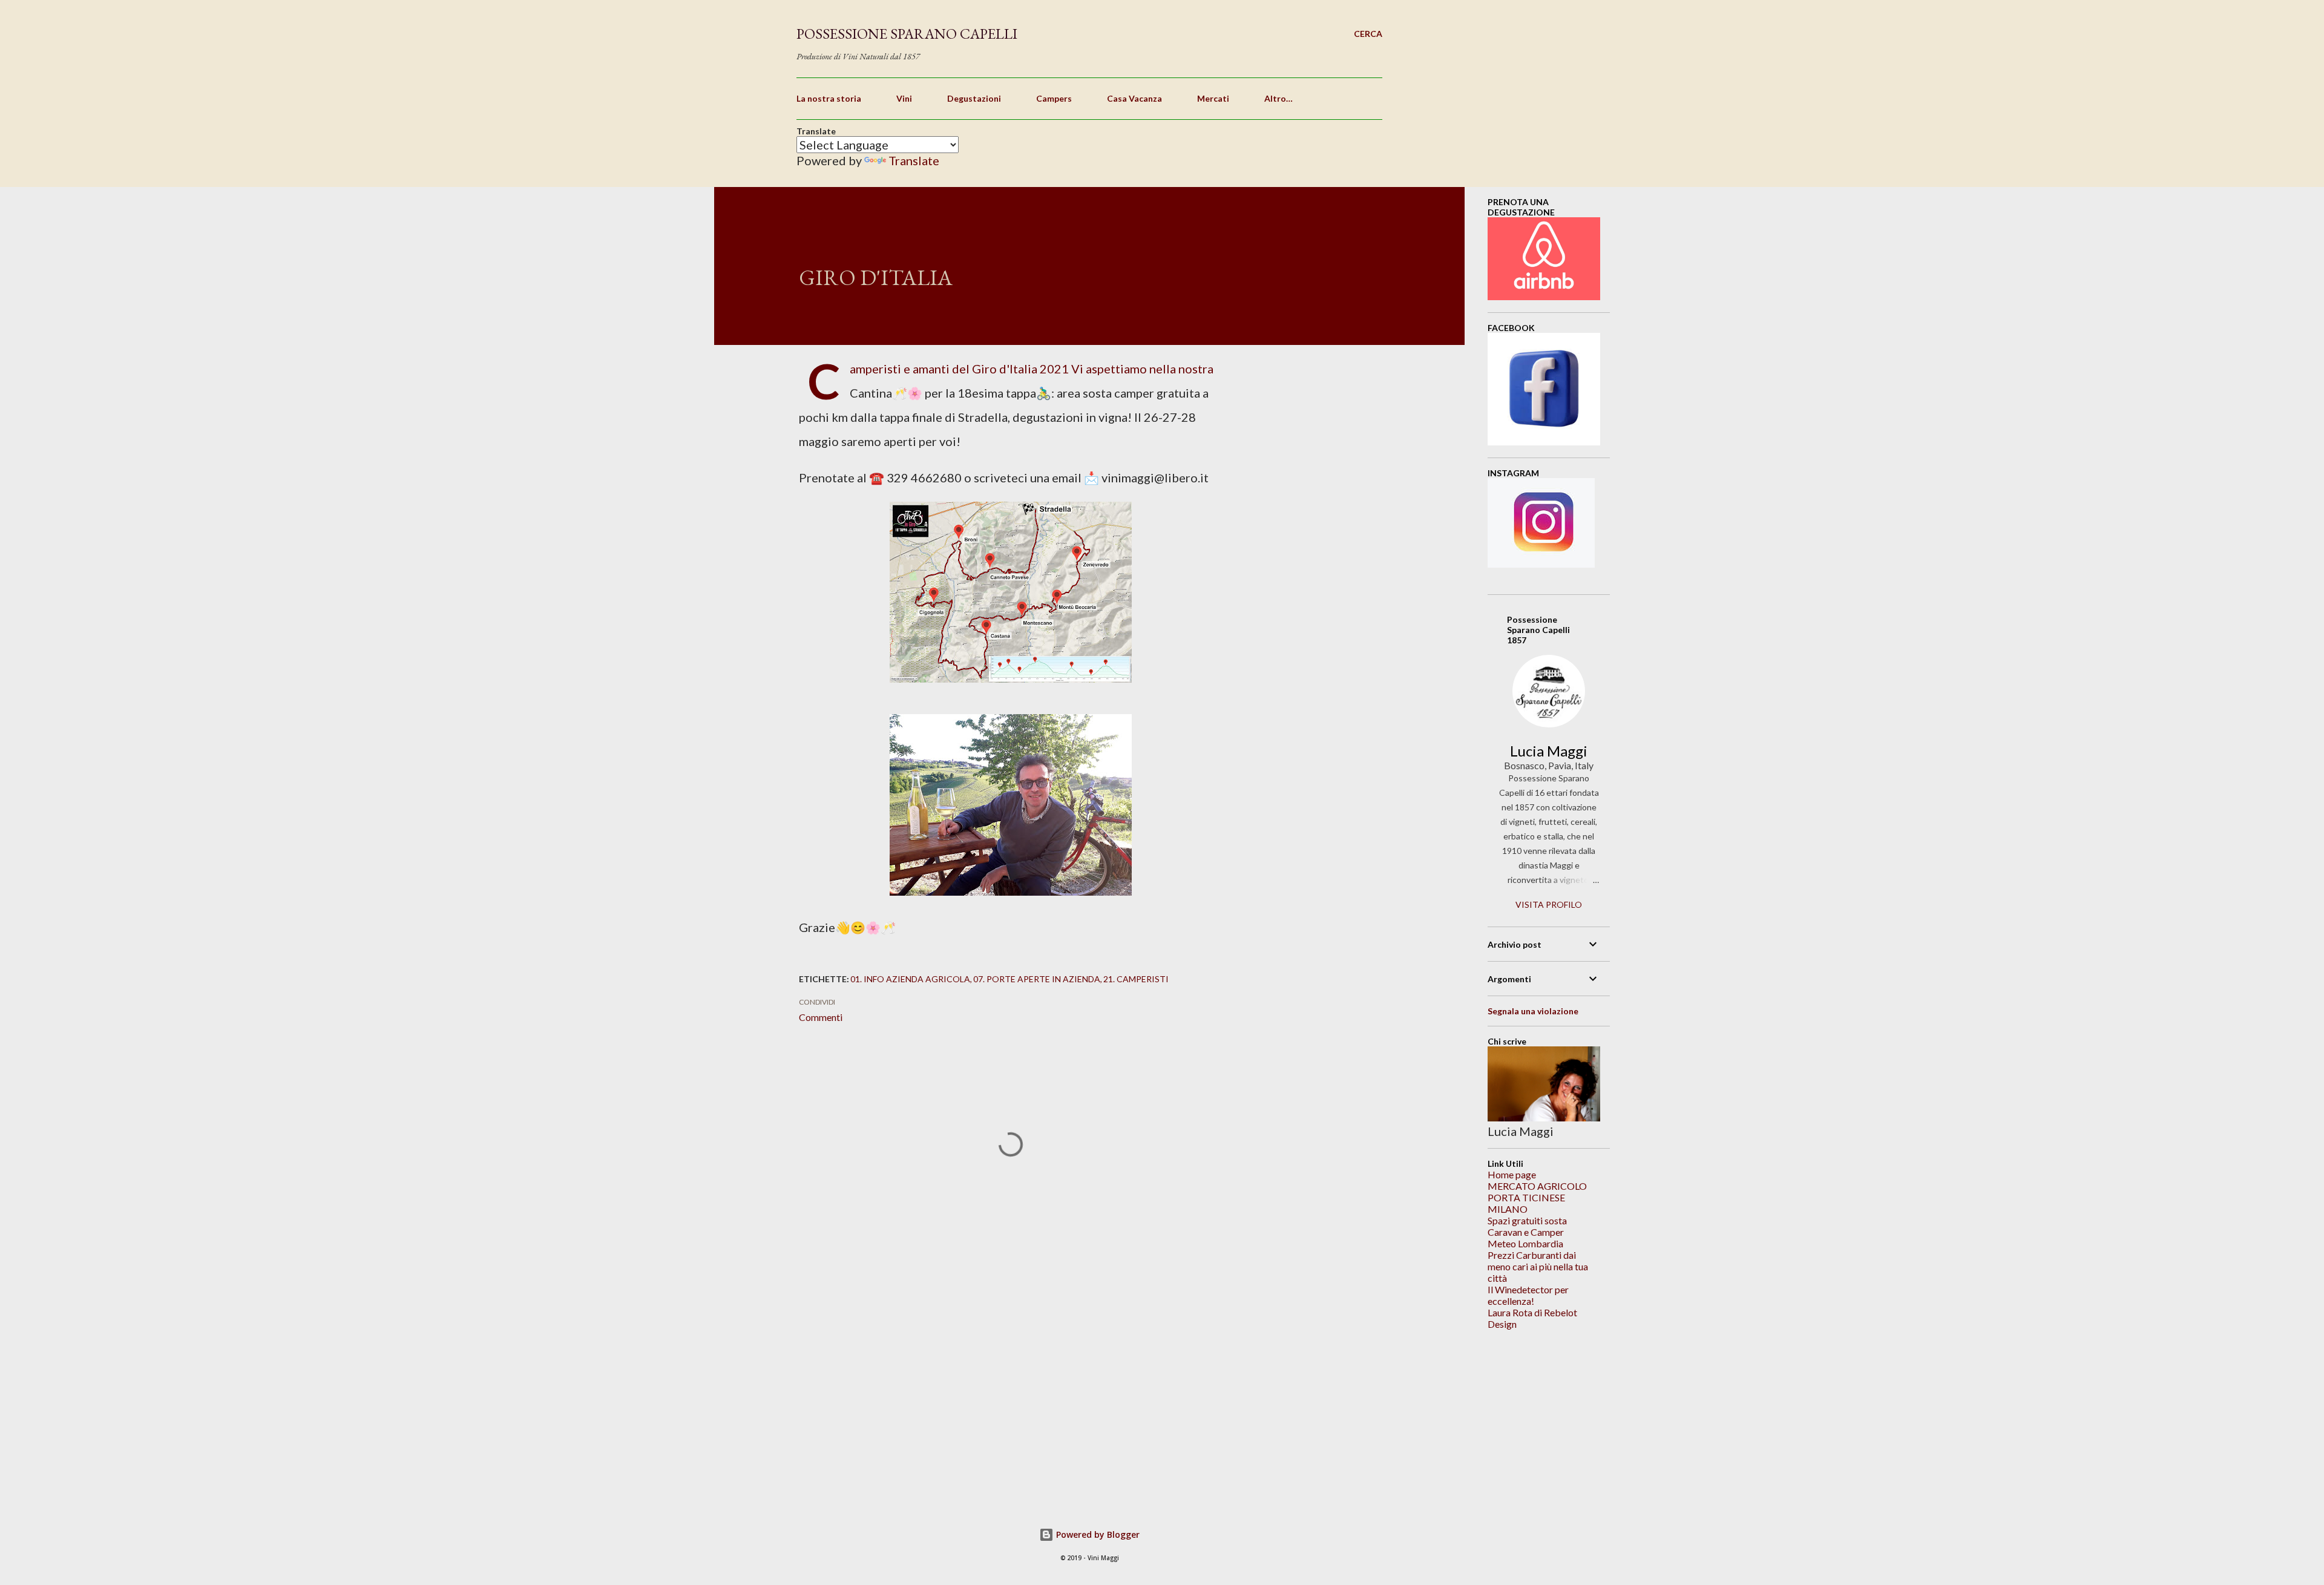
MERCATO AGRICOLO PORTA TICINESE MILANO (1537, 1197)
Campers (1054, 98)
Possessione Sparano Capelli (907, 34)
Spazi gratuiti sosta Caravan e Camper (1527, 1226)
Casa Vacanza (1134, 98)
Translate (914, 160)
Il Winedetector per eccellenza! (1528, 1295)
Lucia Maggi (1549, 751)
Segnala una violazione (1533, 1011)
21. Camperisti (1136, 979)
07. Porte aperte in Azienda (1037, 979)
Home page (1512, 1174)
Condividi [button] (817, 1002)
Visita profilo (1549, 904)
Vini (904, 98)
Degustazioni (974, 98)
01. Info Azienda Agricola (910, 979)
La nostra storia (829, 98)
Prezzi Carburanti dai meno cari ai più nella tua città (1538, 1266)
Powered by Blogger (1097, 1534)
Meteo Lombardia (1525, 1243)
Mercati (1213, 98)
